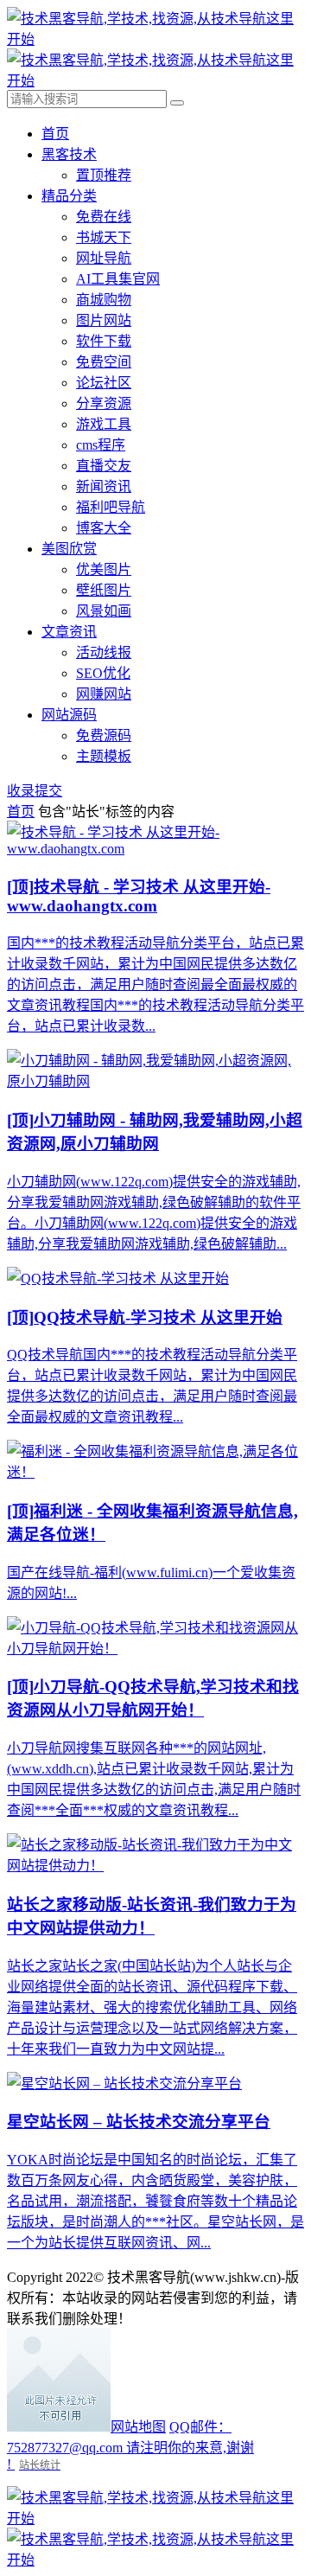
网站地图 (138, 2427)
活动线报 (104, 652)
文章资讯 (69, 632)
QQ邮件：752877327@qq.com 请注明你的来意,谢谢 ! (130, 2445)
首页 (55, 134)
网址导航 (104, 258)
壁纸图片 (104, 590)
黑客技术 (69, 154)
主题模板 (104, 756)
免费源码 (104, 735)
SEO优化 (103, 673)
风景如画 (104, 611)
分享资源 (104, 403)
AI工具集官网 (118, 279)
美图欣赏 (69, 549)
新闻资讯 (104, 486)
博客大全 (104, 528)
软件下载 (104, 341)
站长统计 (40, 2465)
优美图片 (104, 569)
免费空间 (104, 362)
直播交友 (104, 466)
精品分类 (69, 196)
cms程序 (101, 445)
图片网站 (104, 320)
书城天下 (104, 237)
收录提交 (35, 791)
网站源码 (69, 715)
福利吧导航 (111, 507)
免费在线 (104, 217)
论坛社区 (104, 383)
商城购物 (104, 300)
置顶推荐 (104, 175)
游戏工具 (104, 424)
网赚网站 (104, 694)
